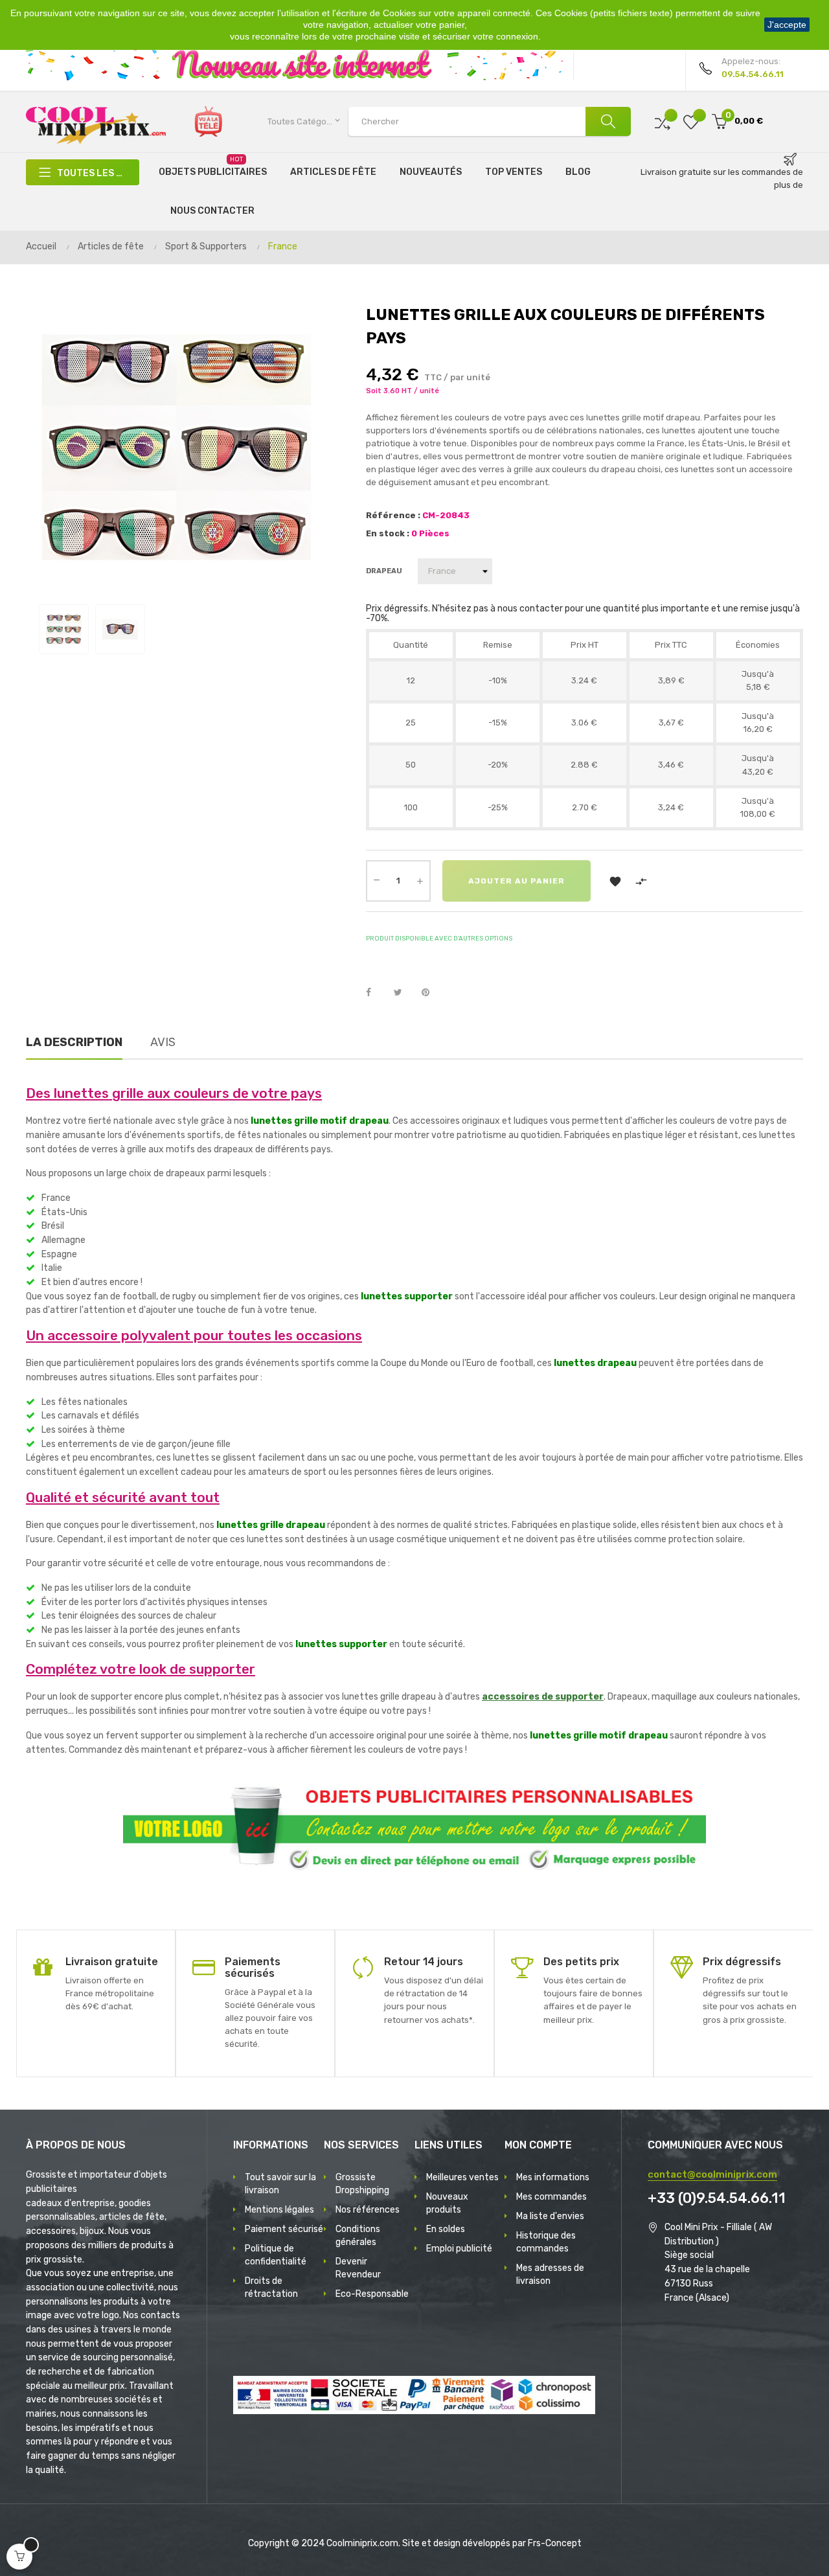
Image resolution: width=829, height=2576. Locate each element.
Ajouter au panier (517, 881)
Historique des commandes (546, 2242)
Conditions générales (358, 2236)
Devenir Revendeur (358, 2268)
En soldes (446, 2229)
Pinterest (431, 993)
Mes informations (553, 2177)
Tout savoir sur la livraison (280, 2184)
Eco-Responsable (372, 2294)
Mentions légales (279, 2210)
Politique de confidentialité (276, 2255)
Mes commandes (551, 2197)
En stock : (388, 533)
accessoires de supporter (543, 1697)
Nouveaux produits (447, 2203)
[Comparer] (663, 121)
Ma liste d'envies (550, 2216)
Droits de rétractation (271, 2287)
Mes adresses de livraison (550, 2274)
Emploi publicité (459, 2249)
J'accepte (787, 25)
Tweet (403, 993)
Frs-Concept (555, 2543)
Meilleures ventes (462, 2177)
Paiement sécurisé (284, 2229)
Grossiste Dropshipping (362, 2184)
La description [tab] (74, 1042)
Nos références (368, 2210)
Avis (163, 1042)
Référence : (393, 515)
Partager (376, 993)
